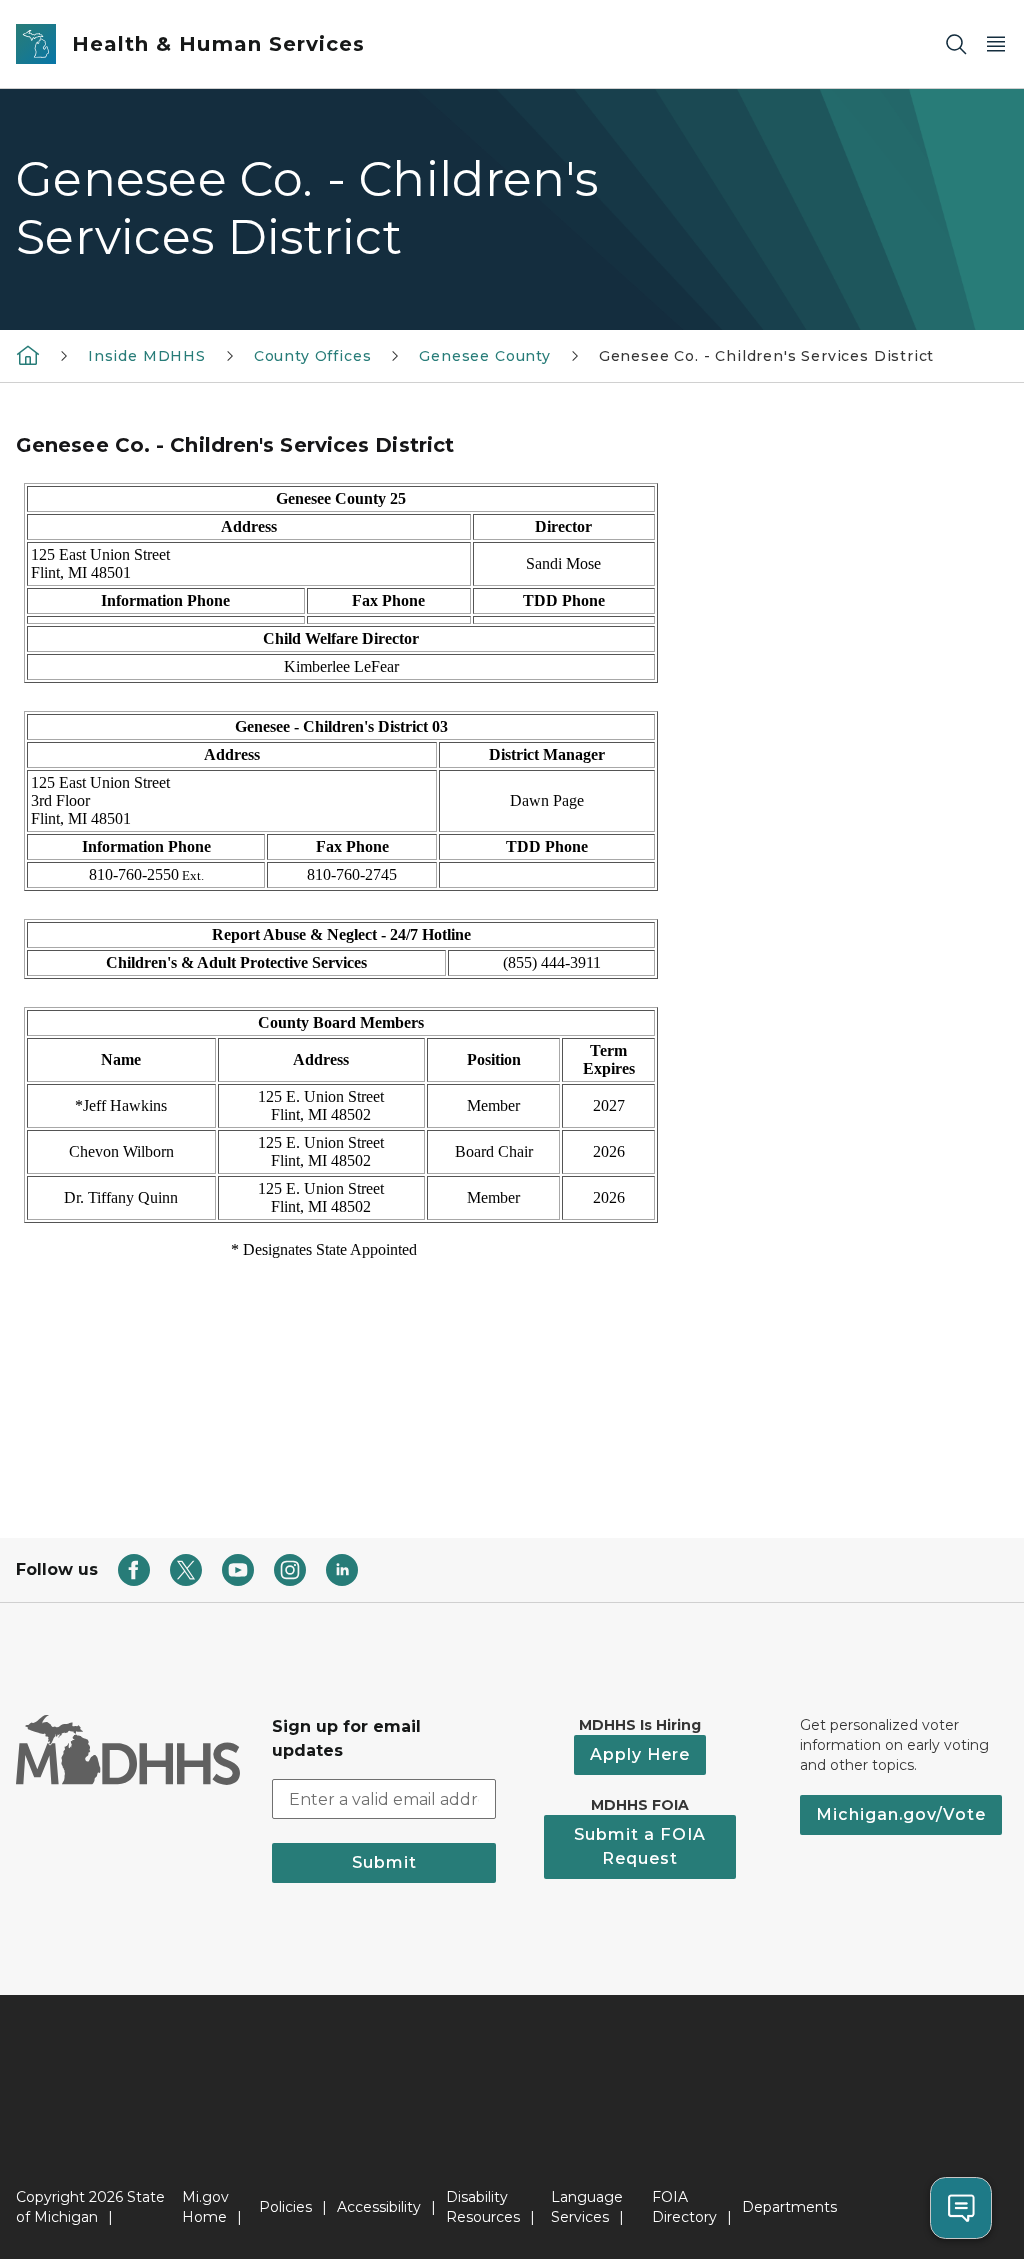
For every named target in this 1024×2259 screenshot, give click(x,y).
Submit (384, 1862)
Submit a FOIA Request (640, 1846)
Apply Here (640, 1754)
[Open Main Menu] (996, 44)
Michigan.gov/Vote (901, 1814)
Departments (789, 2207)
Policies (285, 2207)
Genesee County (484, 356)
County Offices (312, 356)
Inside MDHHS (147, 356)
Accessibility (379, 2207)
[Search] (956, 44)
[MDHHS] (28, 355)
